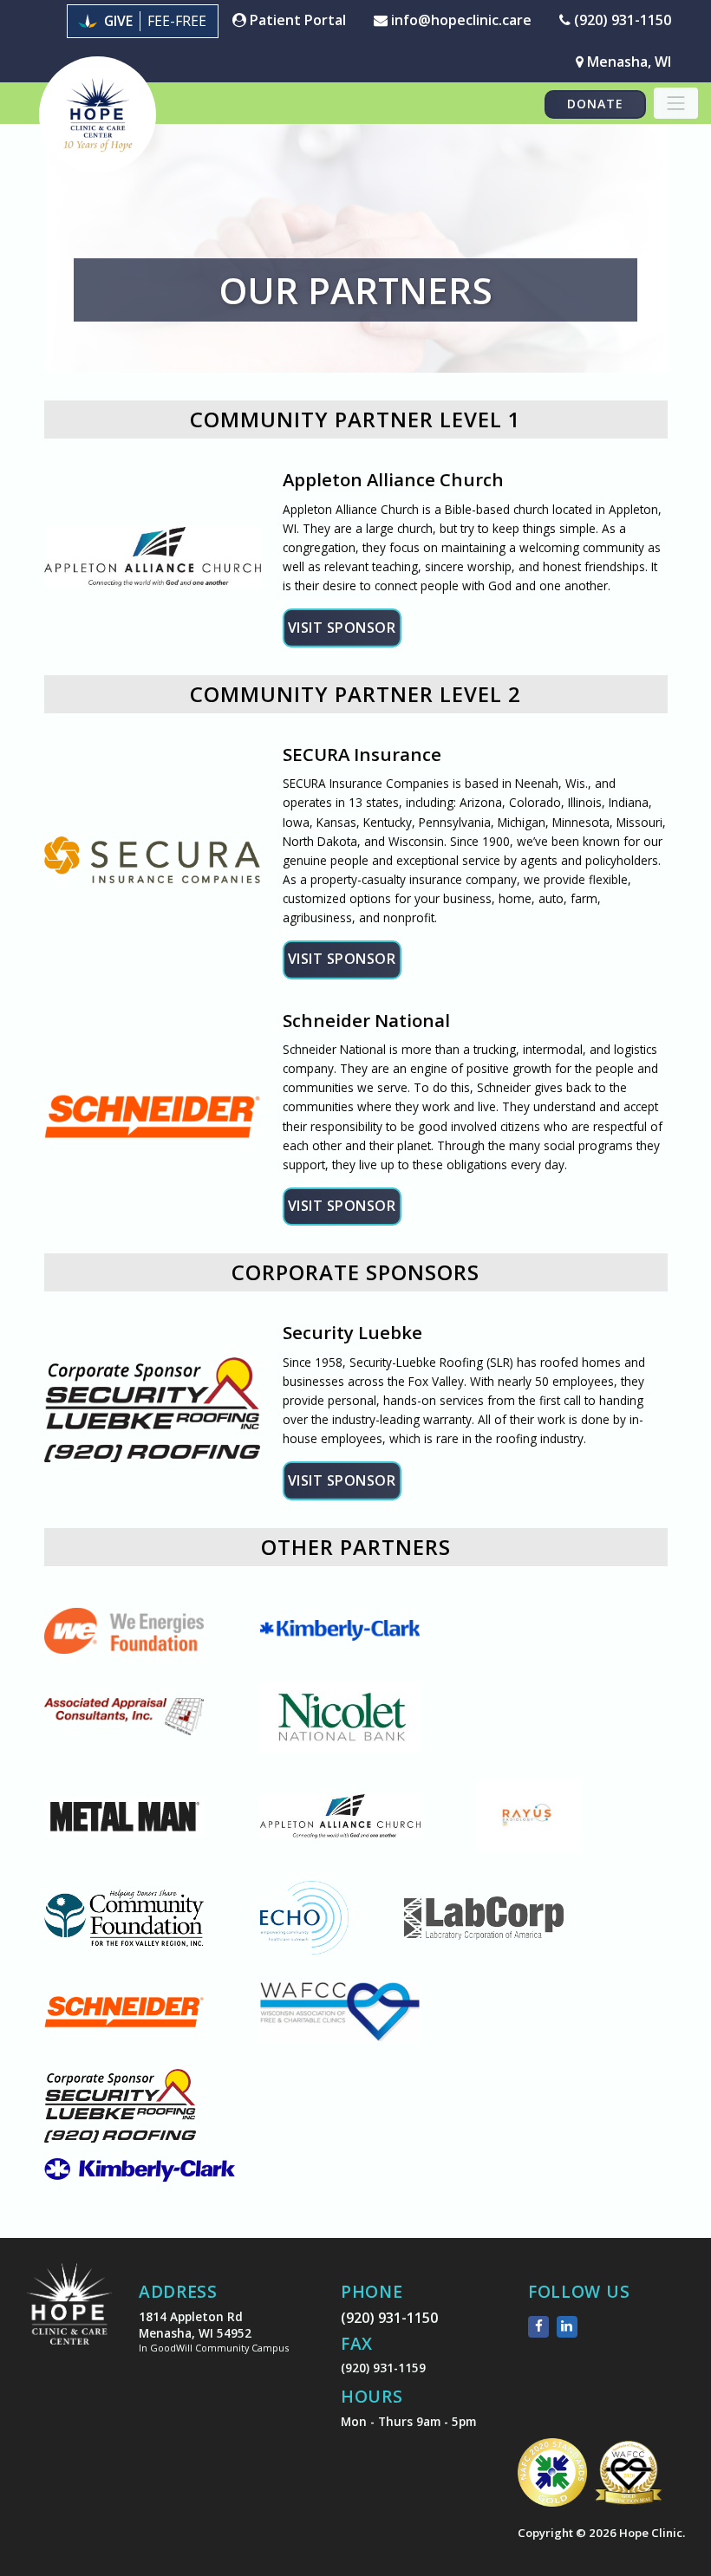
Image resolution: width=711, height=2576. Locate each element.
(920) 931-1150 (621, 20)
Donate (595, 104)
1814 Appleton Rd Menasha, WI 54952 (214, 2331)
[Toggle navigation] (676, 103)
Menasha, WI (627, 62)
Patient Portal (296, 20)
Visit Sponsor (342, 628)
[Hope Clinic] (69, 2316)
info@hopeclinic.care (460, 20)
